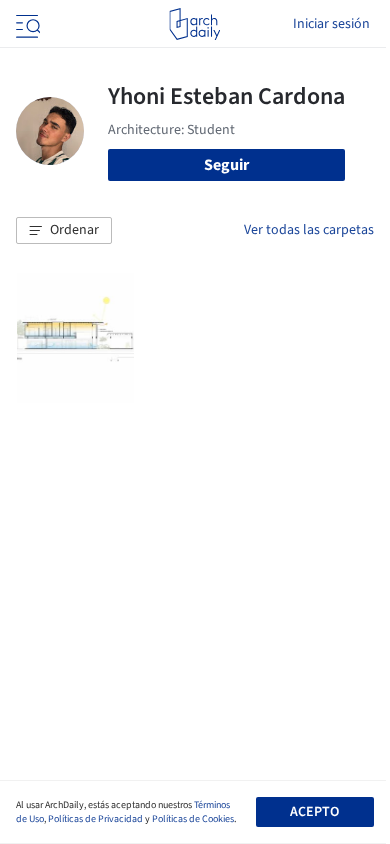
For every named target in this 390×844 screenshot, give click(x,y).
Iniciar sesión (331, 24)
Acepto (314, 812)
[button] (64, 231)
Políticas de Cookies (193, 819)
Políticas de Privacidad (95, 819)
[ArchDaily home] (194, 24)
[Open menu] (26, 24)
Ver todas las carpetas (309, 230)
